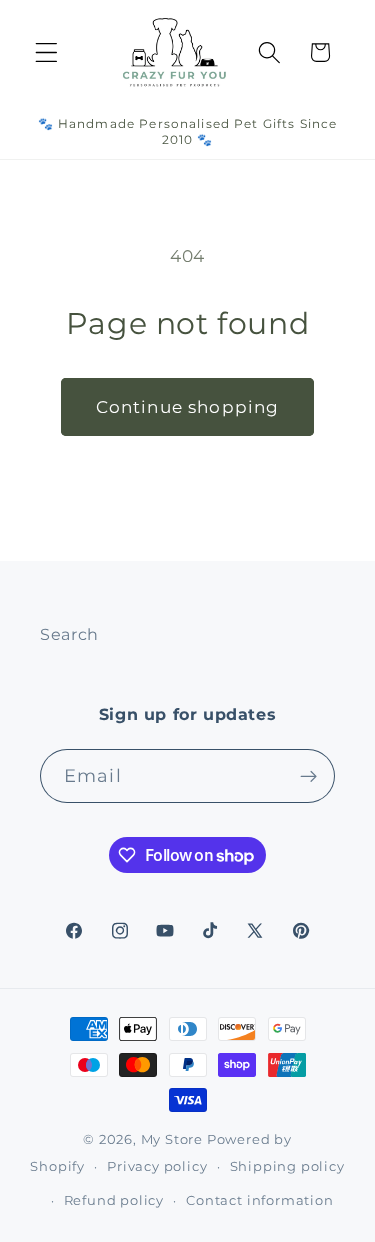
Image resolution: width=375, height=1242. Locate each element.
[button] (46, 52)
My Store (172, 1139)
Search (69, 634)
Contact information (259, 1200)
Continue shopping (188, 406)
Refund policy (114, 1200)
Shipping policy (287, 1166)
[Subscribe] (308, 776)
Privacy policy (157, 1166)
